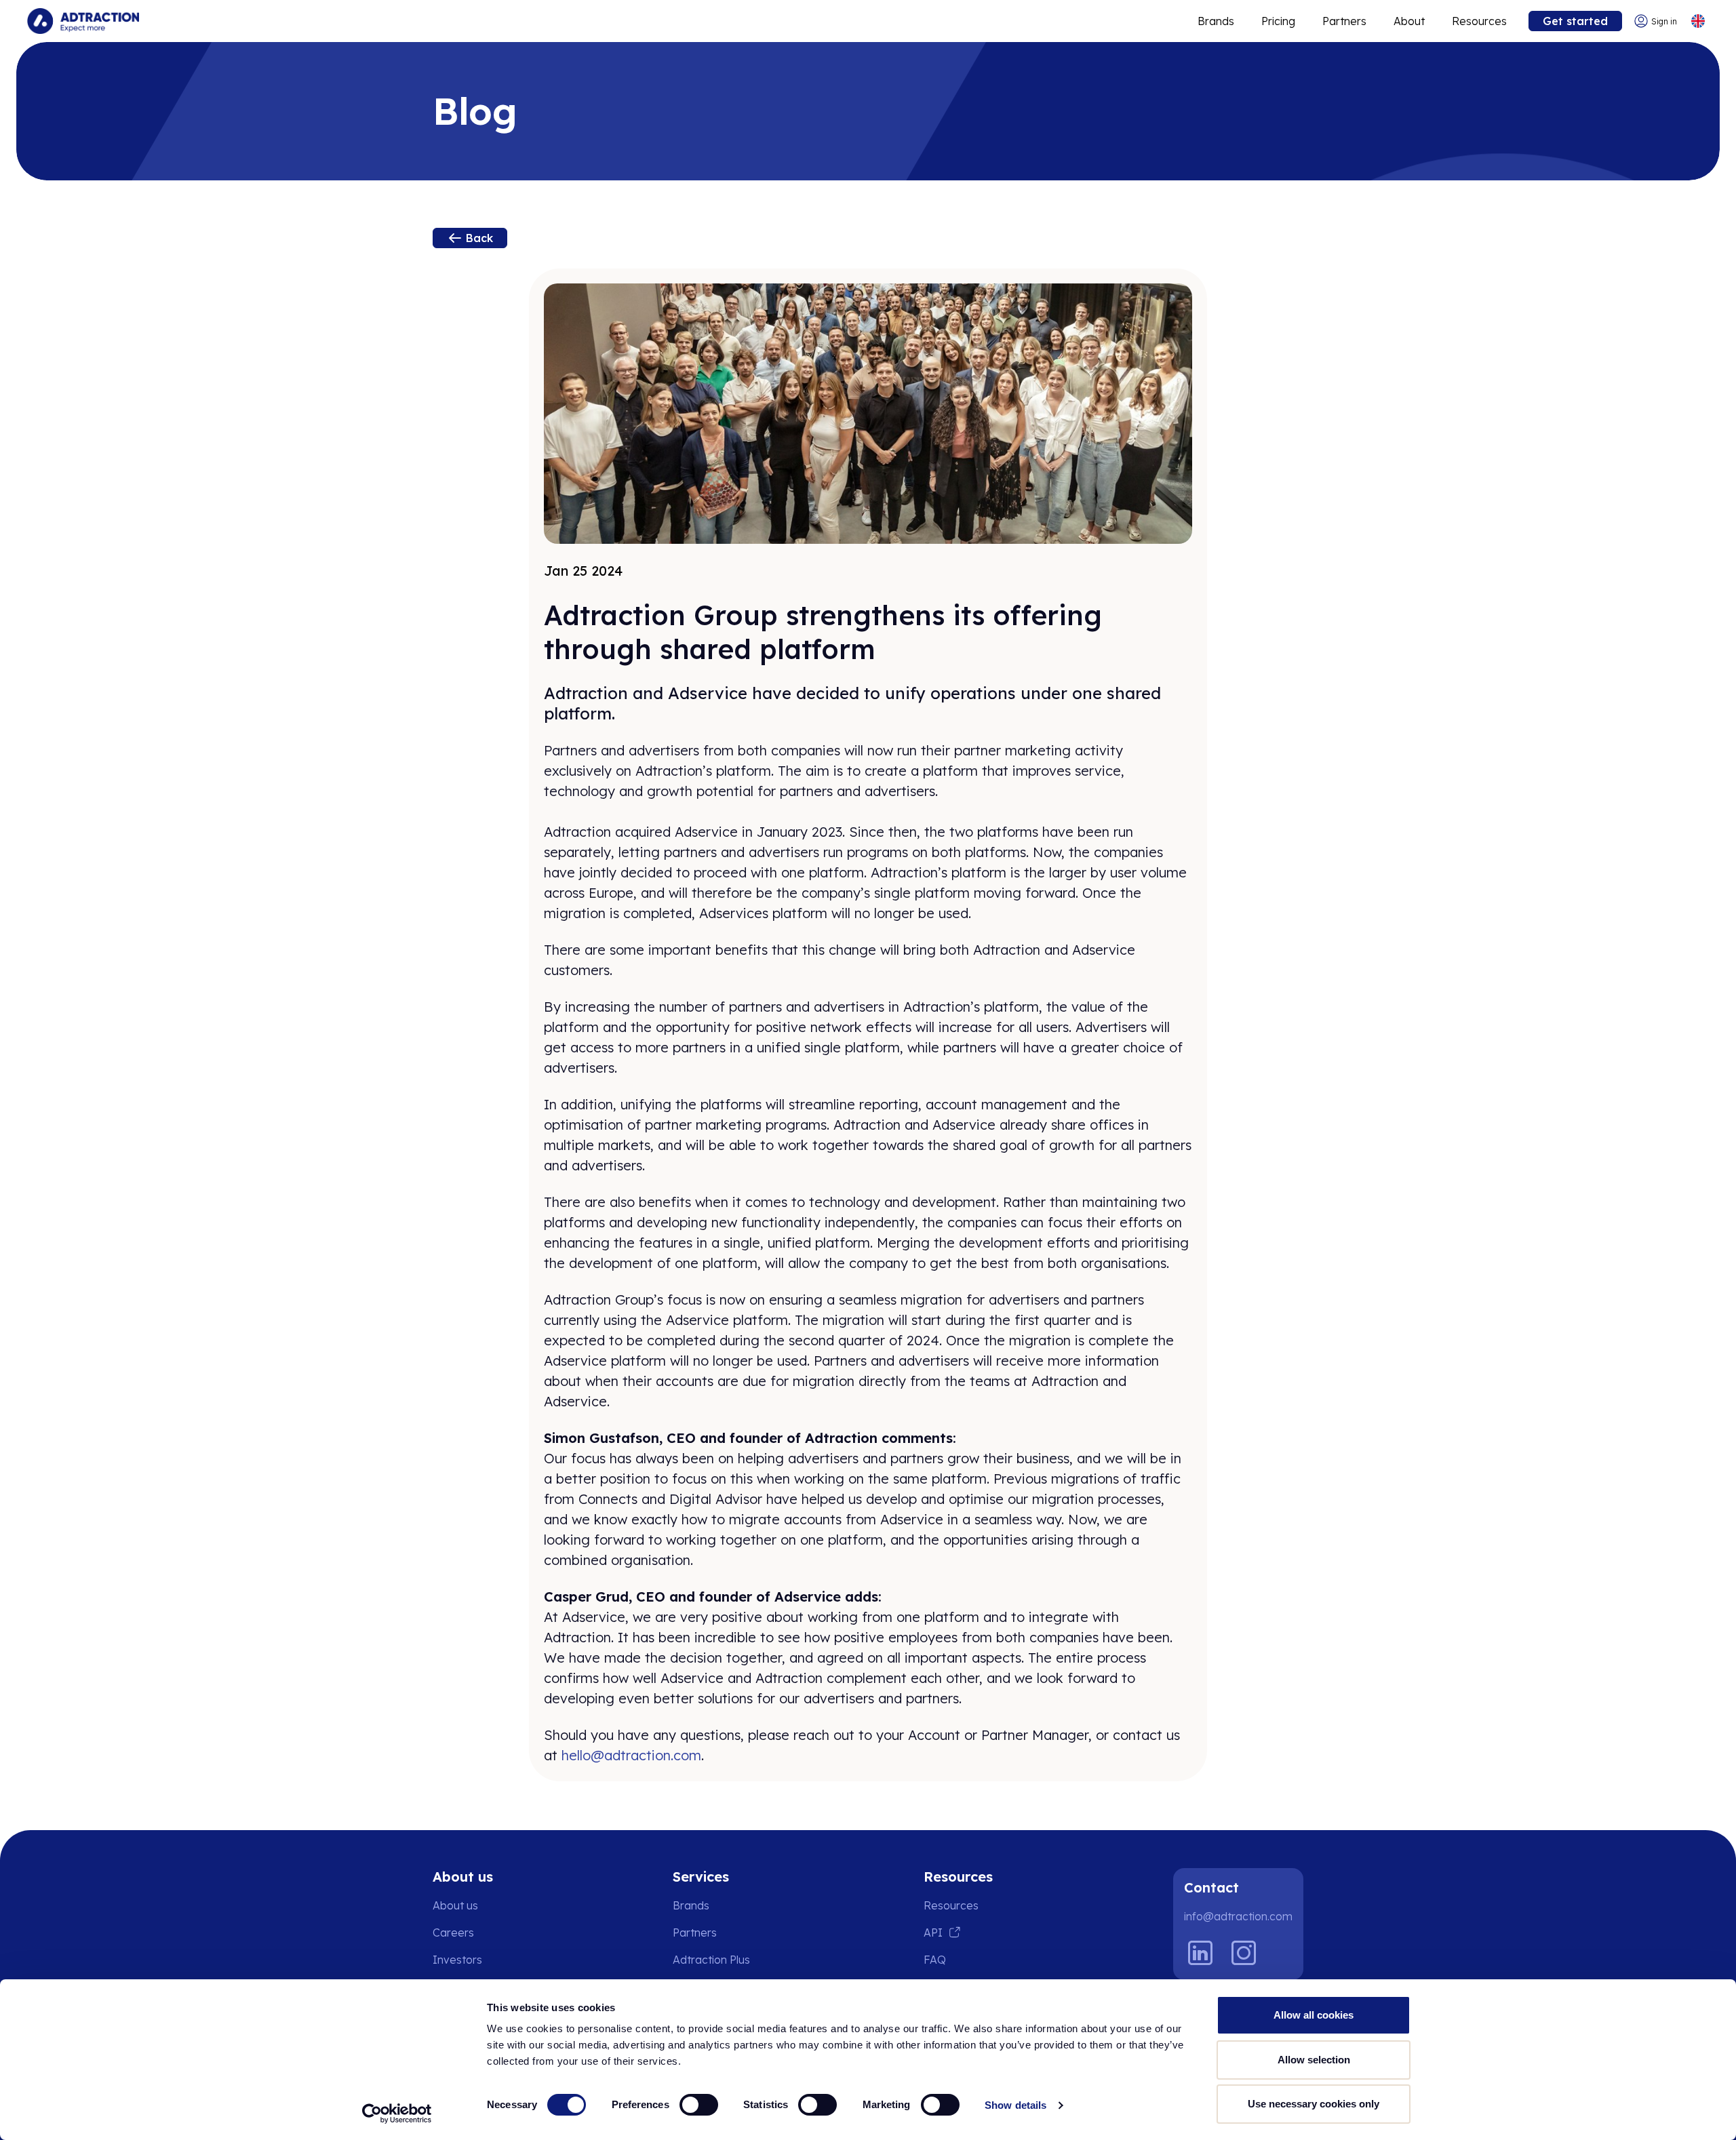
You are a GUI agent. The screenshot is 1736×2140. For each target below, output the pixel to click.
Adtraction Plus (711, 1960)
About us (455, 1905)
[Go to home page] (83, 21)
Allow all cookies (1314, 2015)
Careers (453, 1933)
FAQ (935, 1960)
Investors (457, 1960)
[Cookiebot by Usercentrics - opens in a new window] (397, 2114)
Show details (1015, 2105)
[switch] (699, 2105)
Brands (1216, 21)
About (1409, 21)
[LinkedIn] (1200, 1953)
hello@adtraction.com (631, 1755)
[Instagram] (1244, 1953)
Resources (1479, 21)
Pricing (1278, 21)
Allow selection (1314, 2060)
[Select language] (1698, 21)
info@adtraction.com (1238, 1916)
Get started (1575, 21)
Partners (1344, 21)
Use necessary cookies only (1314, 2104)
